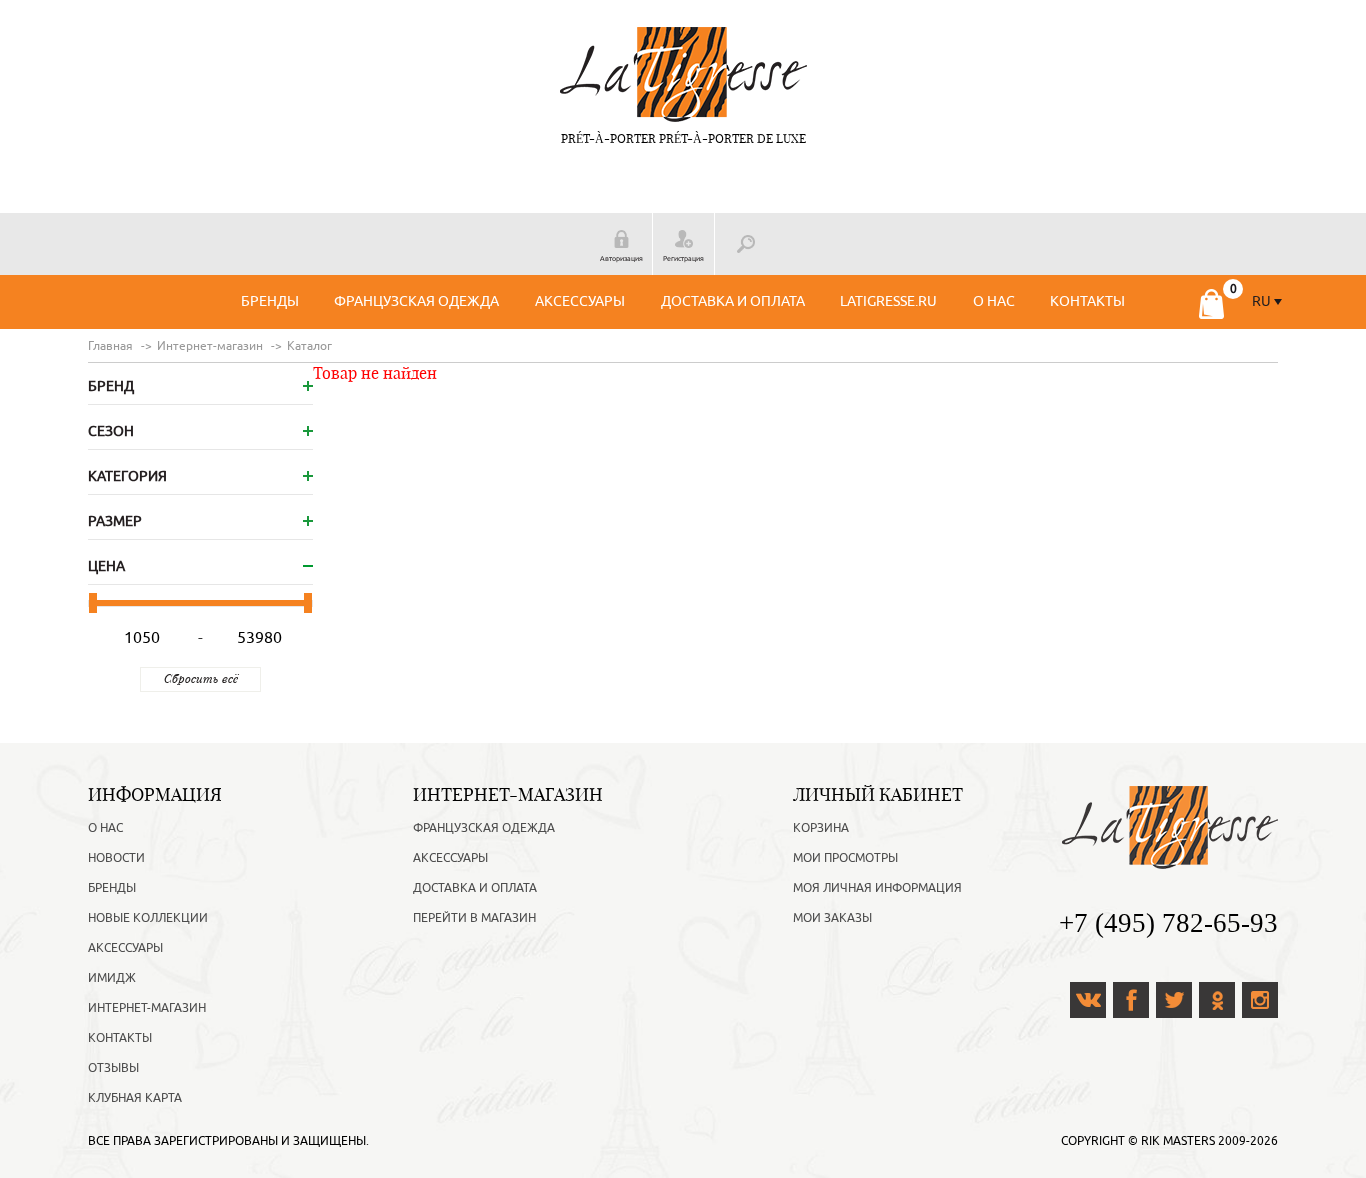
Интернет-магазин (147, 1008)
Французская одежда (416, 301)
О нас (994, 301)
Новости (116, 858)
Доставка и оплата (733, 301)
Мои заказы (832, 918)
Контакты (1087, 301)
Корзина (821, 828)
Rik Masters (1178, 1141)
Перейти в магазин (474, 918)
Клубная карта (135, 1098)
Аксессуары (580, 301)
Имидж (112, 978)
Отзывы (113, 1068)
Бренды (270, 301)
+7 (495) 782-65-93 (1168, 923)
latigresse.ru (888, 301)
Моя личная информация (877, 888)
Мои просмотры (845, 858)
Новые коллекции (148, 918)
